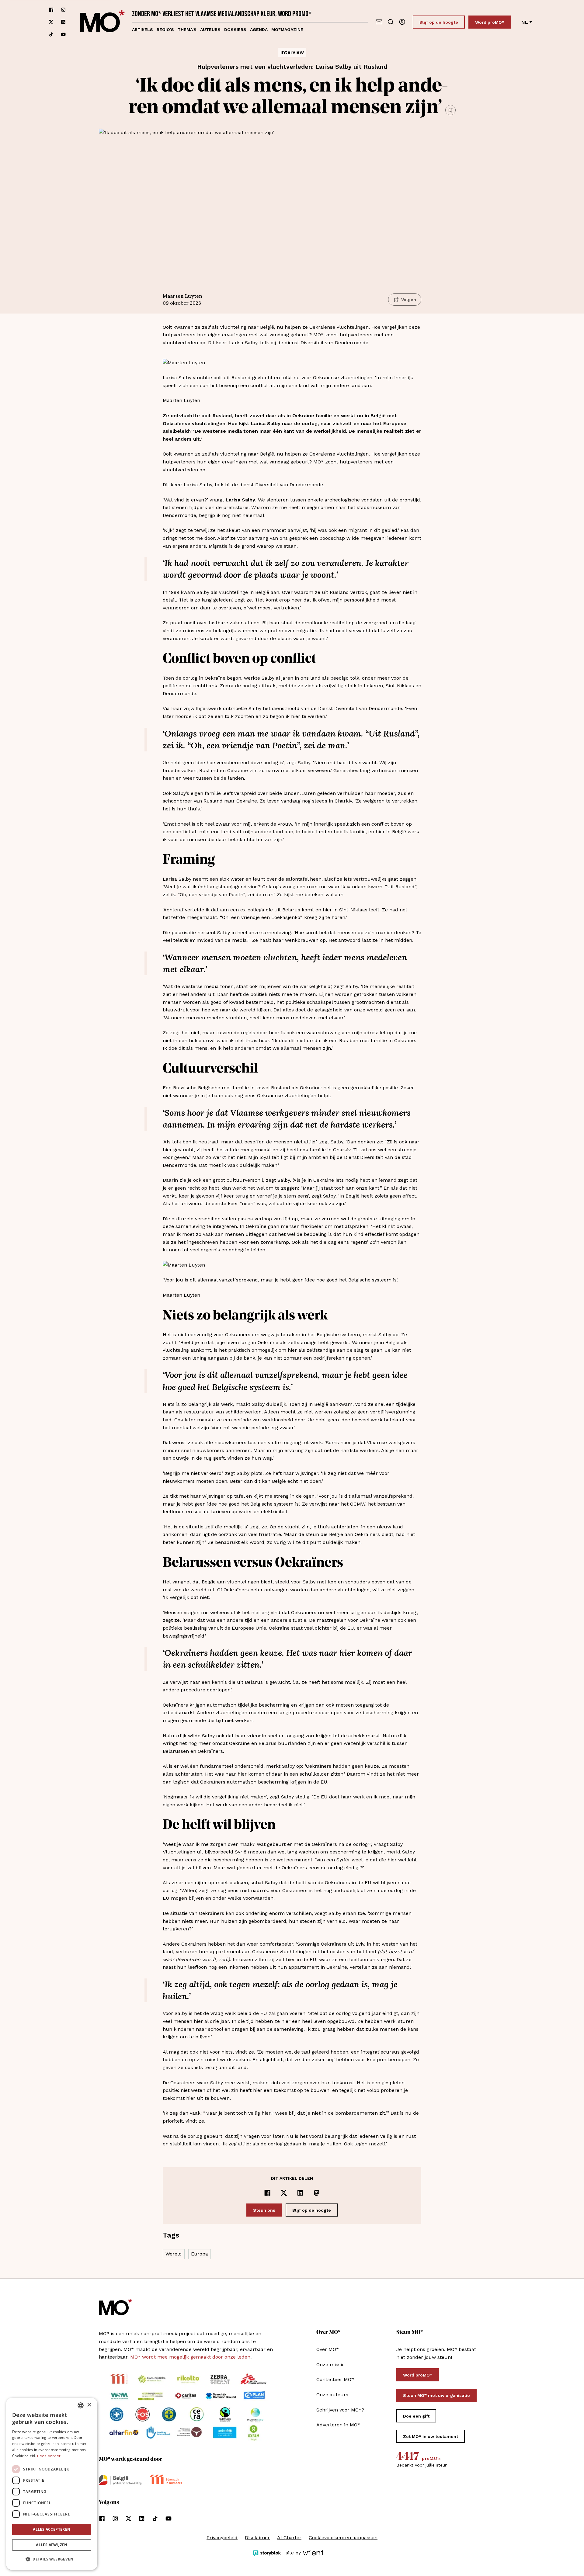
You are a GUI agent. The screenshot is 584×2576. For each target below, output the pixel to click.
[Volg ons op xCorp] (51, 22)
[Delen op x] (284, 2193)
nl (525, 22)
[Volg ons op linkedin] (63, 22)
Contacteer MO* (335, 2379)
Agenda (259, 29)
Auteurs (210, 29)
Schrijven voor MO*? (340, 2410)
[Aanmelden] (402, 22)
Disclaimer (257, 2538)
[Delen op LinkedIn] (300, 2193)
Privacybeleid (222, 2538)
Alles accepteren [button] (52, 2529)
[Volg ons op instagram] (63, 10)
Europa (200, 2254)
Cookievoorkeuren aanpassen (343, 2538)
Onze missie (330, 2365)
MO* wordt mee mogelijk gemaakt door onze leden (190, 2357)
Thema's (187, 29)
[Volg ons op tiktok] (51, 34)
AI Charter (289, 2538)
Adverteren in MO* (338, 2425)
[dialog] (52, 2484)
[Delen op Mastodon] (317, 2193)
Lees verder (49, 2456)
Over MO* (328, 2349)
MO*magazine (287, 29)
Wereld (174, 2254)
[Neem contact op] (379, 22)
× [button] (89, 2405)
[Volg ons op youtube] (63, 34)
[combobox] (81, 2405)
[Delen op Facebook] (267, 2193)
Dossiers (235, 29)
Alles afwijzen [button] (52, 2545)
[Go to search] (391, 22)
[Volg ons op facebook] (51, 10)
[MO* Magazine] (103, 22)
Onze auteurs (332, 2395)
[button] (52, 2559)
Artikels (143, 29)
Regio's (165, 29)
